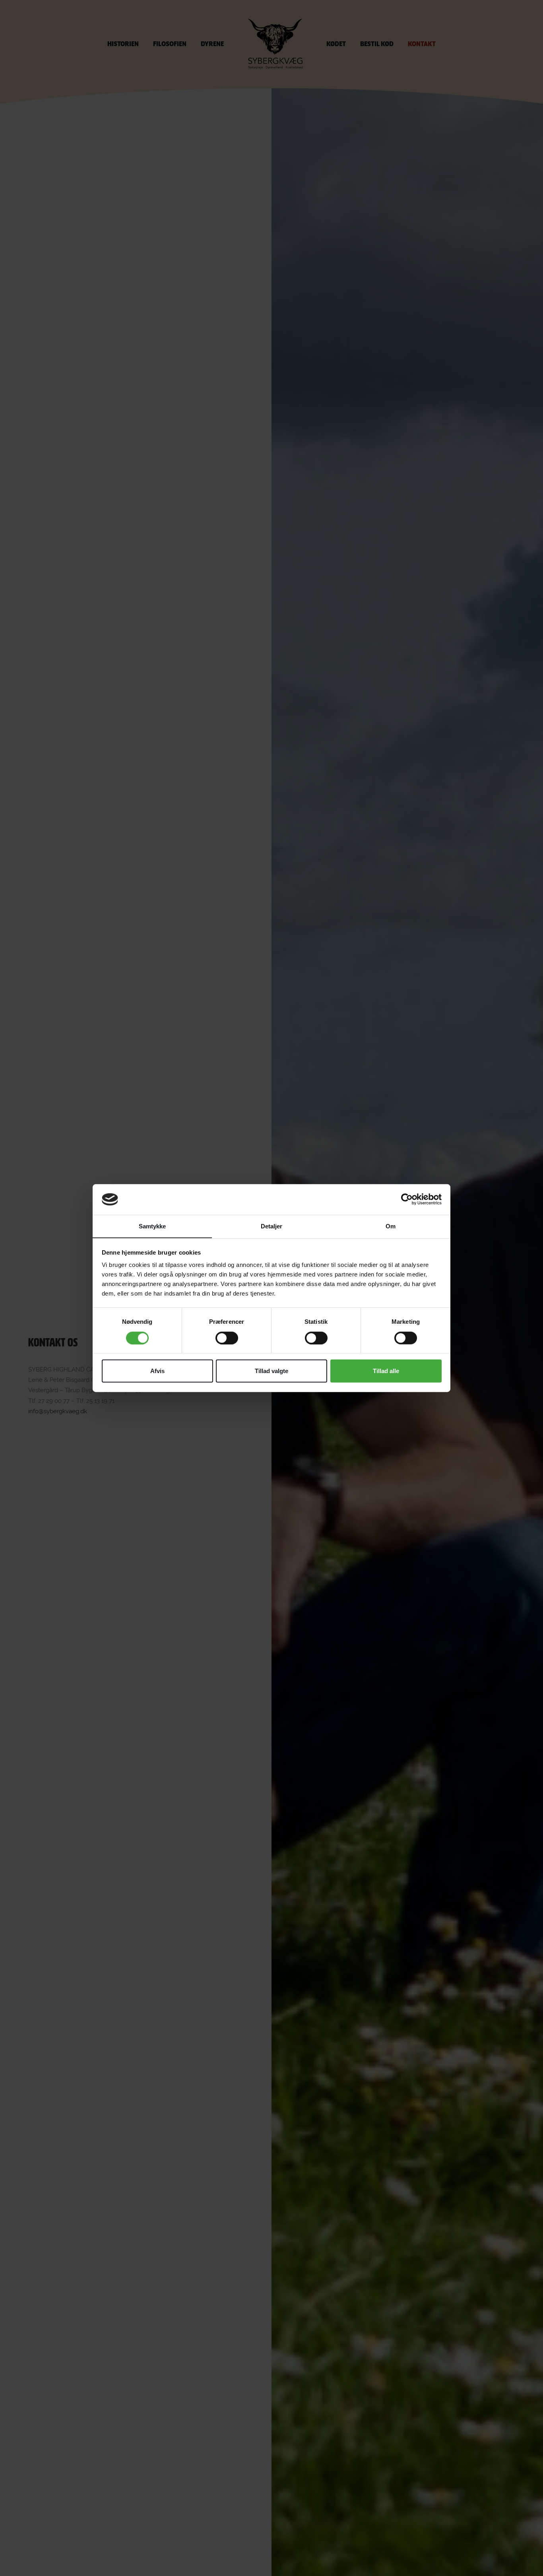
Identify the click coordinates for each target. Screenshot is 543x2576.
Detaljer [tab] (272, 1226)
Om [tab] (391, 1226)
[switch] (227, 1338)
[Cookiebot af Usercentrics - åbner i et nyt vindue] (407, 1199)
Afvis (157, 1371)
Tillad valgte (271, 1371)
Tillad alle (386, 1371)
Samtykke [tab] (152, 1226)
